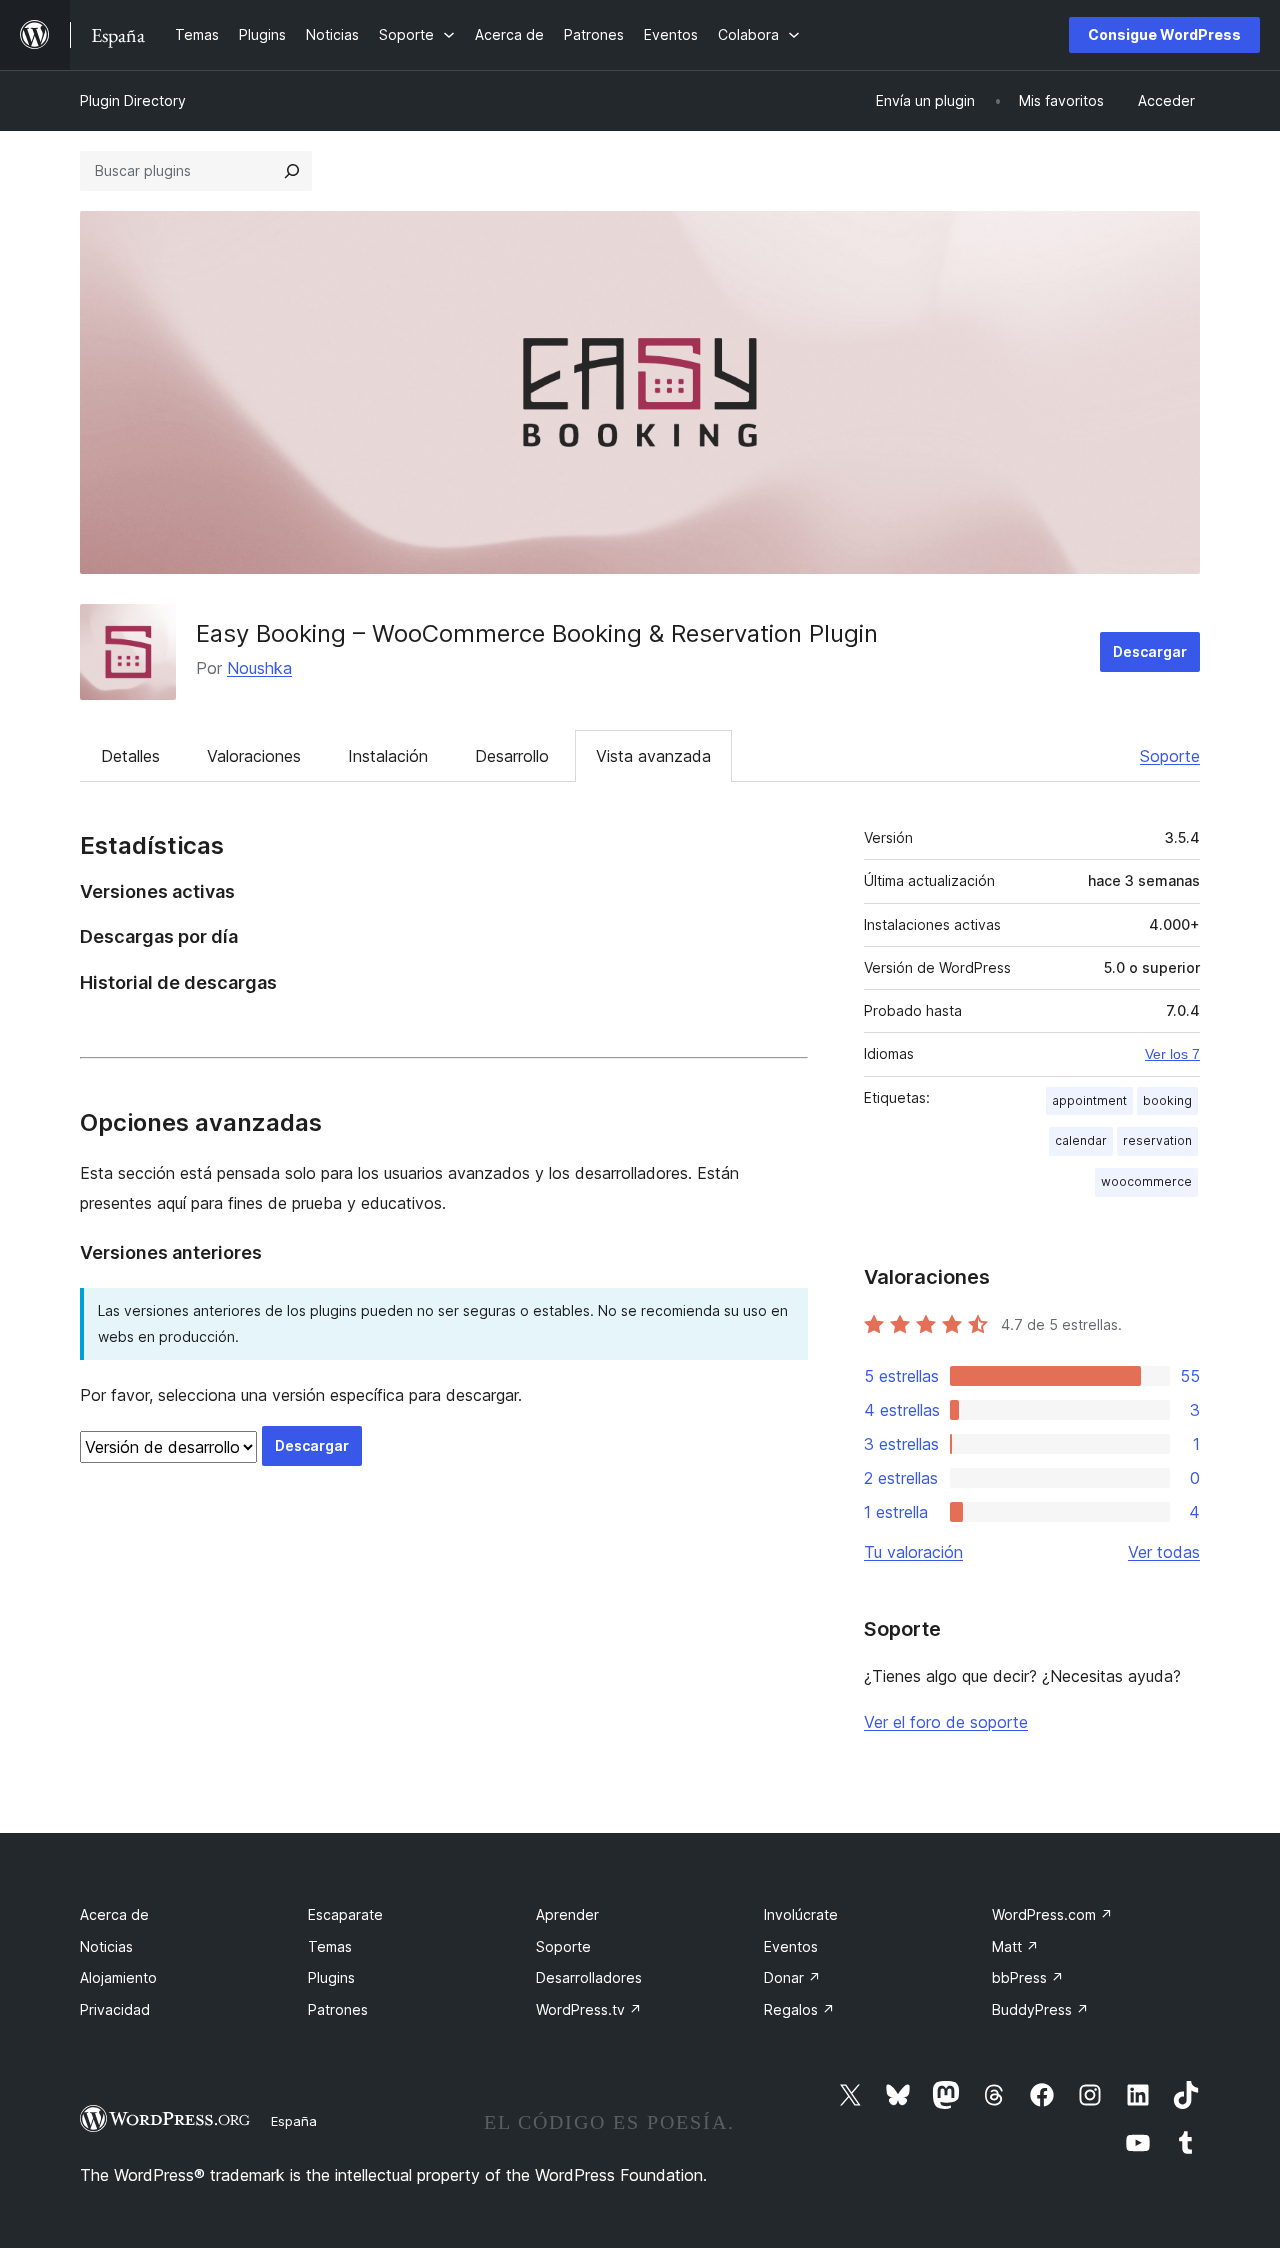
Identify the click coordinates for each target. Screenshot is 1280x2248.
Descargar (1150, 651)
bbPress (1028, 1977)
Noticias (106, 1946)
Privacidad (115, 2009)
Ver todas (1164, 1552)
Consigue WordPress (1164, 34)
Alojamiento (118, 1977)
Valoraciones (254, 756)
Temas (330, 1946)
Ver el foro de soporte (946, 1722)
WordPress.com (1052, 1914)
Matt (1015, 1946)
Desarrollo (512, 756)
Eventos (791, 1946)
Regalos (799, 2009)
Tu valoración (913, 1552)
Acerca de (114, 1914)
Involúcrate (801, 1914)
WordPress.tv (589, 2009)
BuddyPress (1040, 2009)
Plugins (331, 1977)
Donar (792, 1977)
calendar (1081, 1140)
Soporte (1170, 756)
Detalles (130, 756)
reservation (1157, 1140)
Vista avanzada (653, 756)
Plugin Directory (133, 100)
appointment (1089, 1100)
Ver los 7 (1172, 1054)
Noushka (259, 668)
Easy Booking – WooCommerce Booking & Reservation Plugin (537, 633)
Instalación (388, 756)
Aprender (567, 1914)
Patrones (338, 2009)
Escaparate (345, 1914)
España (294, 2121)
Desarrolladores (589, 1977)
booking (1167, 1100)
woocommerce (1146, 1181)
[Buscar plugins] (292, 171)
